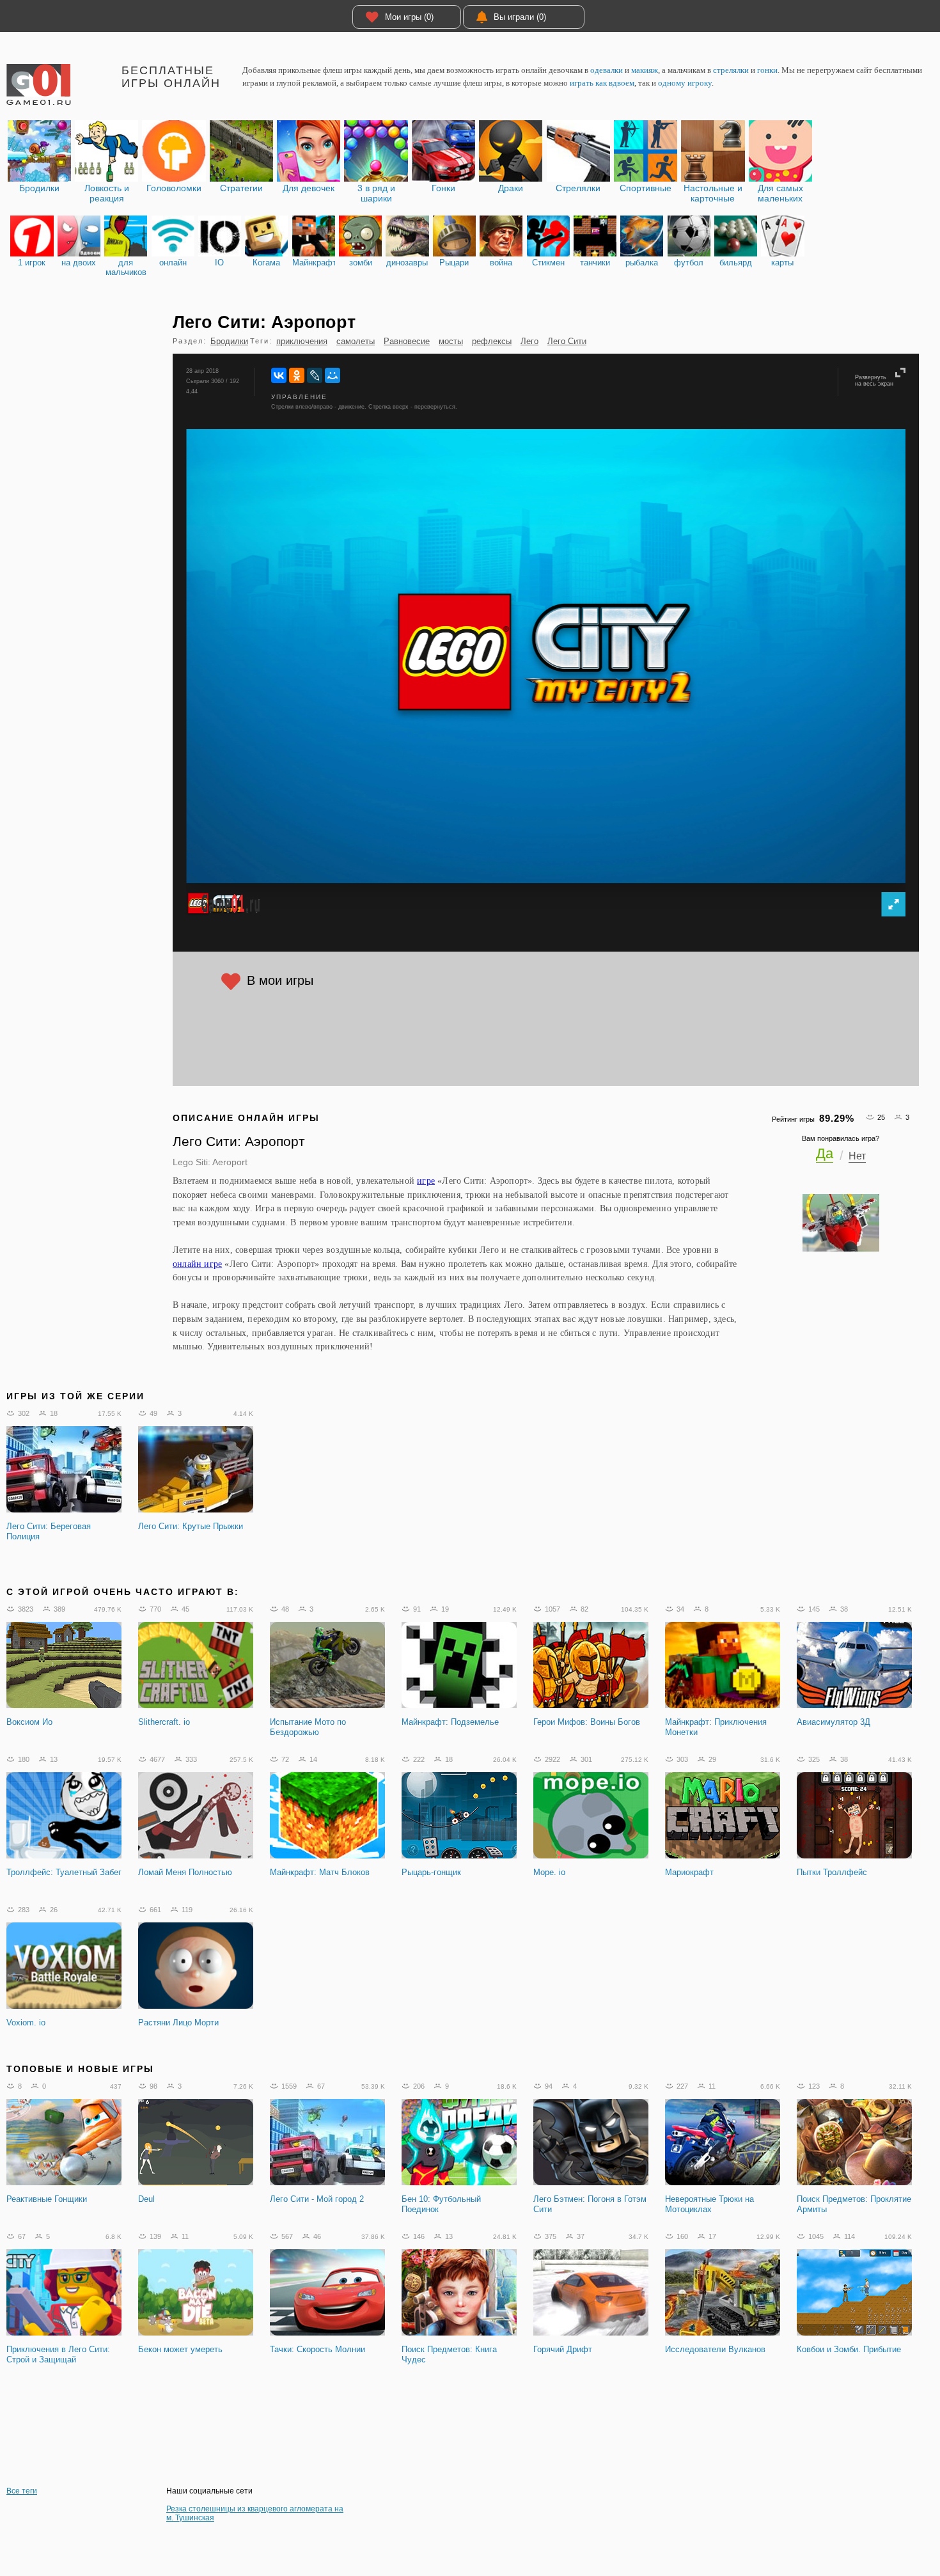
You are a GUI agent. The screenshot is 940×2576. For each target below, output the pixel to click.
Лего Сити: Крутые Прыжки (191, 1526)
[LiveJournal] (315, 375)
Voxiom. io (26, 2022)
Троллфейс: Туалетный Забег (64, 1872)
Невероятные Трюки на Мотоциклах (709, 2204)
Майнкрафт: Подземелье (450, 1722)
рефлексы (492, 341)
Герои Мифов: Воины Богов (587, 1722)
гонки (767, 70)
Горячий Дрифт (563, 2349)
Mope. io (549, 1872)
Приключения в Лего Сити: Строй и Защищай (58, 2354)
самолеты (356, 341)
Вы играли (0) (520, 17)
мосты (451, 341)
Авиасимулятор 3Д (834, 1722)
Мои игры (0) (409, 17)
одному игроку (685, 83)
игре (426, 1181)
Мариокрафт (689, 1872)
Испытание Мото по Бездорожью (308, 1727)
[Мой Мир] (333, 375)
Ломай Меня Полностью (185, 1872)
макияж (645, 70)
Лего (529, 341)
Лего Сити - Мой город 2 (317, 2199)
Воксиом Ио (29, 1722)
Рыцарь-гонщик (431, 1872)
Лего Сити (567, 341)
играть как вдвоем (602, 83)
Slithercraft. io (164, 1722)
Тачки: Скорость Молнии (317, 2349)
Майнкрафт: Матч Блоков (320, 1872)
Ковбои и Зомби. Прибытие (849, 2349)
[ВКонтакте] (279, 375)
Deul (146, 2199)
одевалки (607, 70)
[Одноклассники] (297, 375)
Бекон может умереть (180, 2349)
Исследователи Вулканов (715, 2349)
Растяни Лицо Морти (178, 2022)
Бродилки (229, 341)
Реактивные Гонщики (47, 2199)
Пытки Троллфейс (832, 1872)
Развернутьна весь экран (874, 381)
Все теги (22, 2491)
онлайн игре (197, 1264)
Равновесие (407, 341)
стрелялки (731, 70)
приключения (302, 341)
